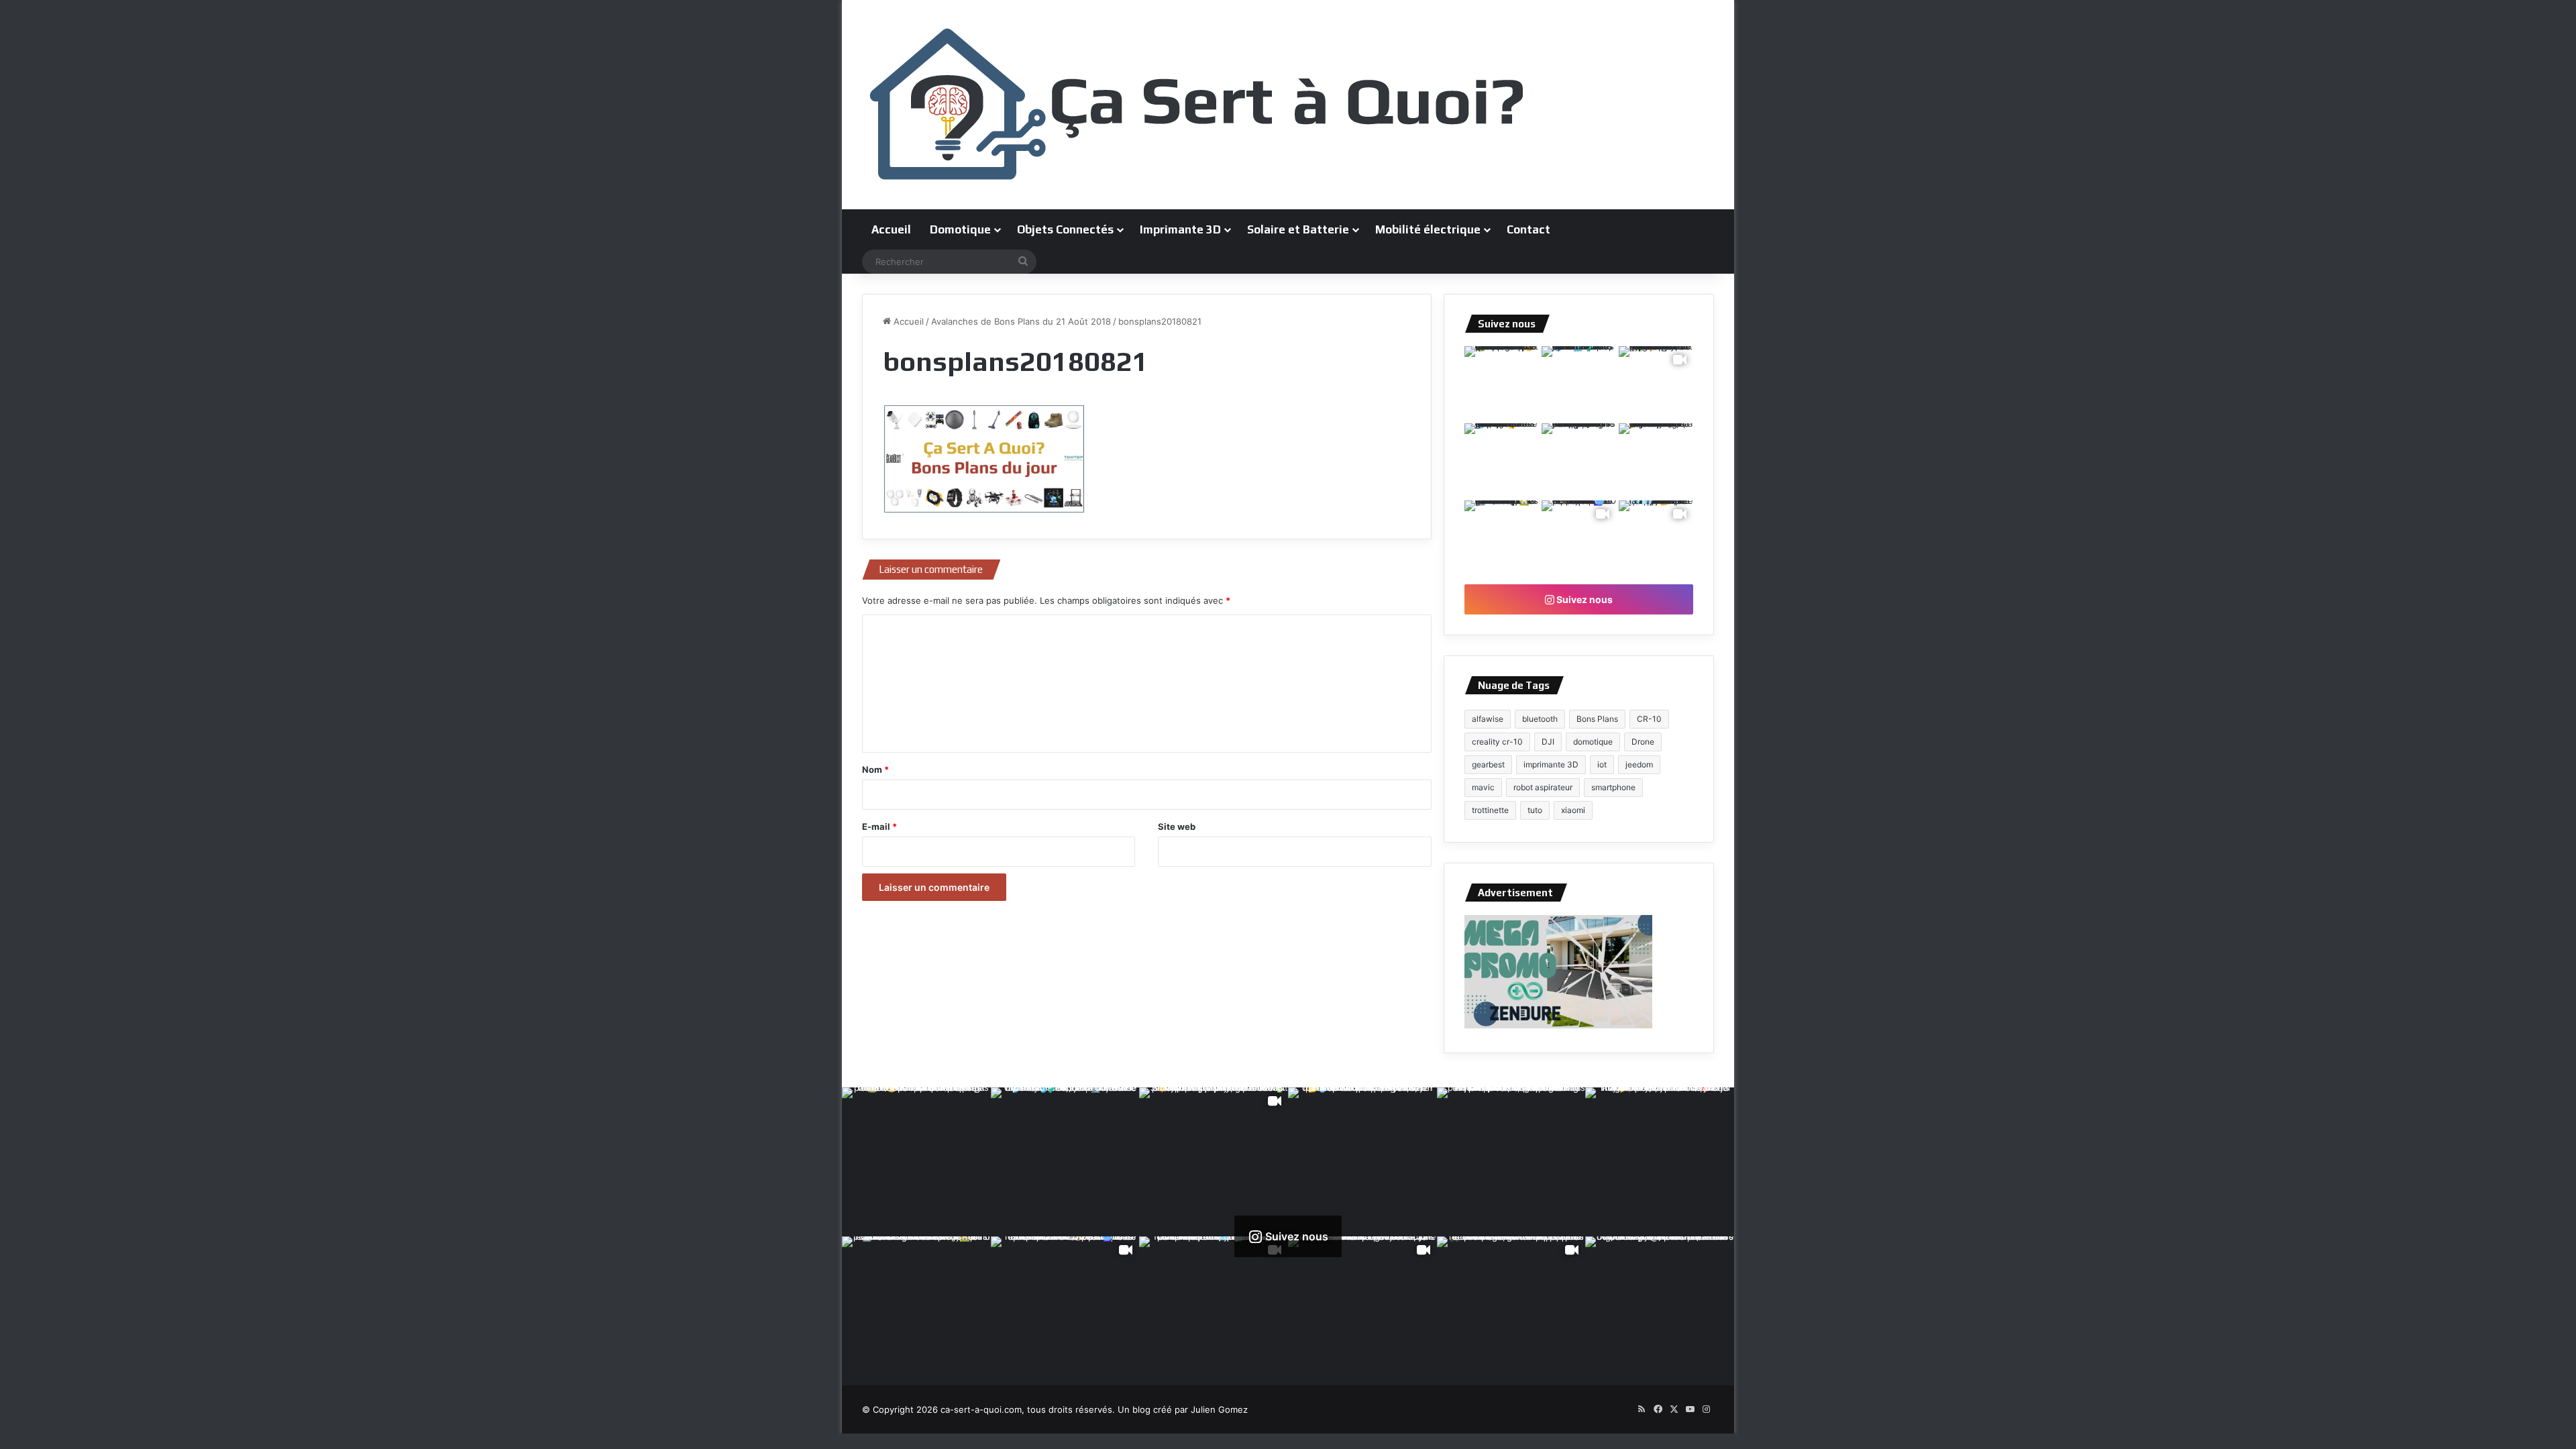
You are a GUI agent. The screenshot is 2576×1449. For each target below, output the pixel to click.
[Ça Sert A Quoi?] (1197, 105)
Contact (1528, 229)
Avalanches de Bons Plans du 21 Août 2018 (1021, 321)
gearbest (1488, 764)
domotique (1593, 742)
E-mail (879, 826)
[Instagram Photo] (1502, 383)
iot (1602, 764)
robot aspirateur (1543, 787)
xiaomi (1573, 810)
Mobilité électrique (1428, 229)
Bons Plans (1597, 719)
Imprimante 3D (1180, 229)
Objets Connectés (1065, 229)
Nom (875, 769)
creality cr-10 (1497, 742)
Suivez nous (1584, 599)
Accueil (891, 229)
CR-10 (1649, 719)
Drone (1643, 742)
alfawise (1488, 719)
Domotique (960, 229)
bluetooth (1540, 719)
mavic (1483, 787)
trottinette (1490, 810)
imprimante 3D (1551, 764)
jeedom (1639, 764)
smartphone (1613, 787)
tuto (1535, 810)
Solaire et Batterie (1298, 229)
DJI (1548, 742)
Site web (1177, 826)
